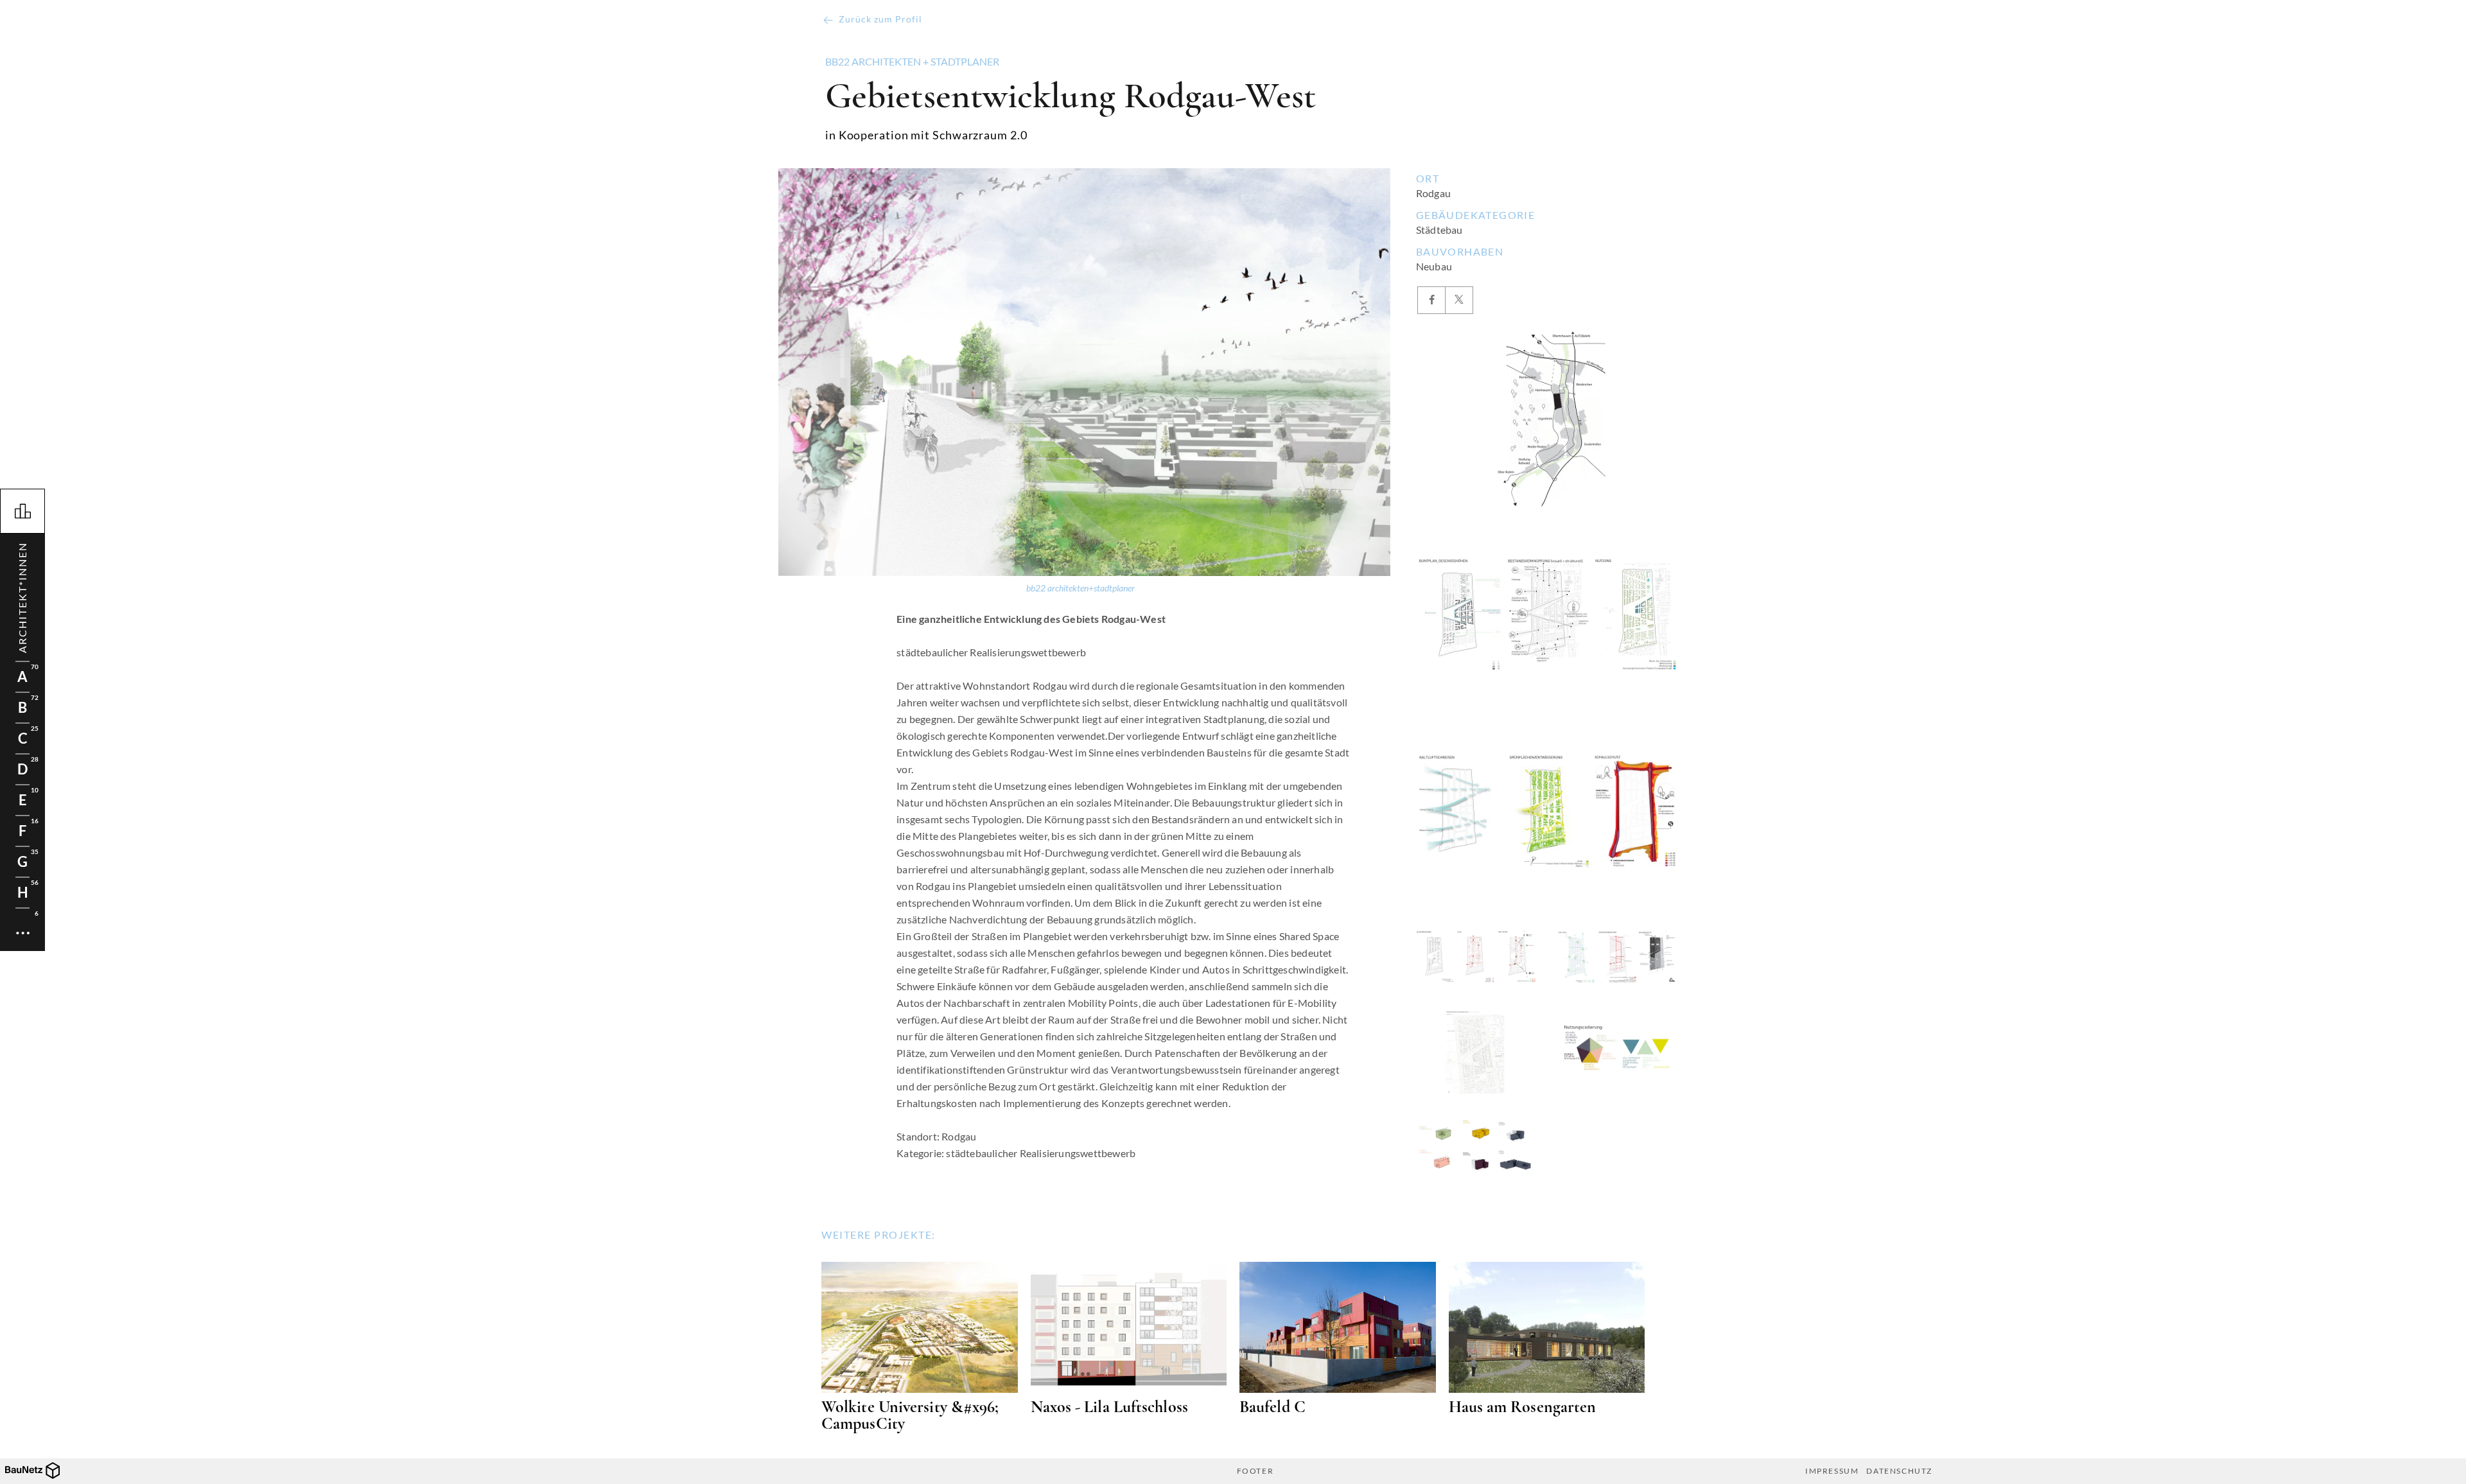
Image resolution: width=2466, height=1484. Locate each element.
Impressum (1832, 1471)
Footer (1255, 1471)
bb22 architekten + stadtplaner (912, 62)
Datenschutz (1899, 1471)
